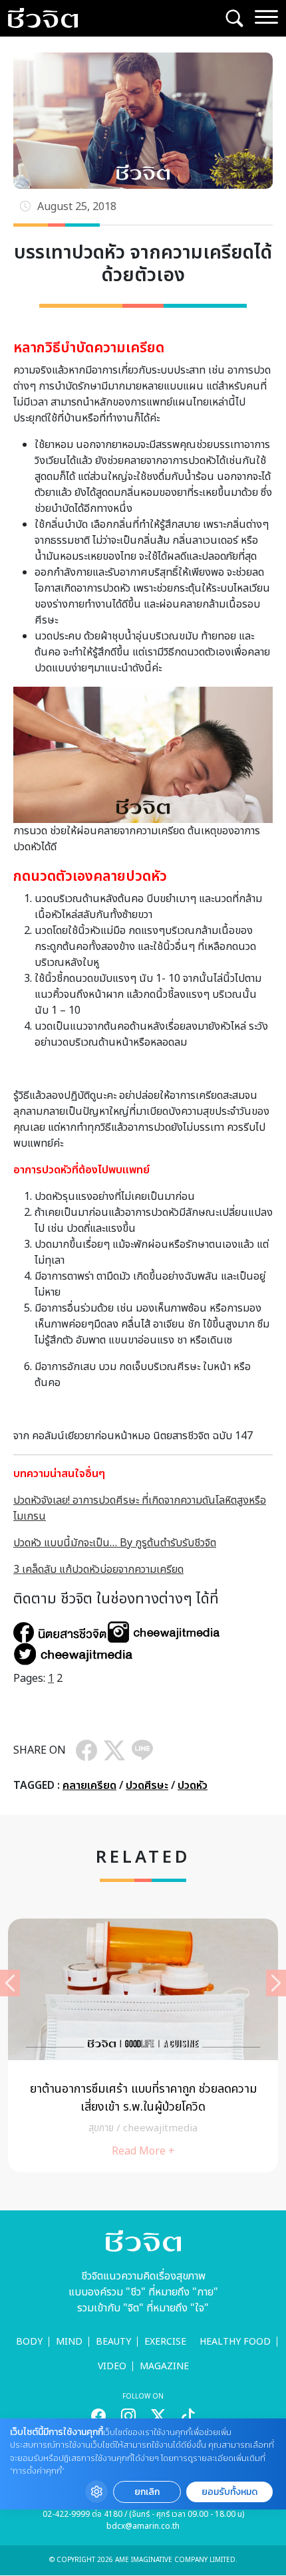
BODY (29, 2342)
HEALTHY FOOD (235, 2342)
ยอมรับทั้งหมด (229, 2492)
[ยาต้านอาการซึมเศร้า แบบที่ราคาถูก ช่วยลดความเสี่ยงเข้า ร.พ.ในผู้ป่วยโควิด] (143, 2046)
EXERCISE (165, 2342)
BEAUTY (113, 2342)
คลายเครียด (89, 1786)
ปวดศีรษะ (147, 1786)
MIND (69, 2342)
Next (276, 1983)
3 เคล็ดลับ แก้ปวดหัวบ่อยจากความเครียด (98, 1570)
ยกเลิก (147, 2492)
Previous (10, 1983)
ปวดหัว (193, 1786)
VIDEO (112, 2366)
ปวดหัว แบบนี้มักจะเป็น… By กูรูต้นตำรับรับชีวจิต (115, 1543)
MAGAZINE (164, 2366)
